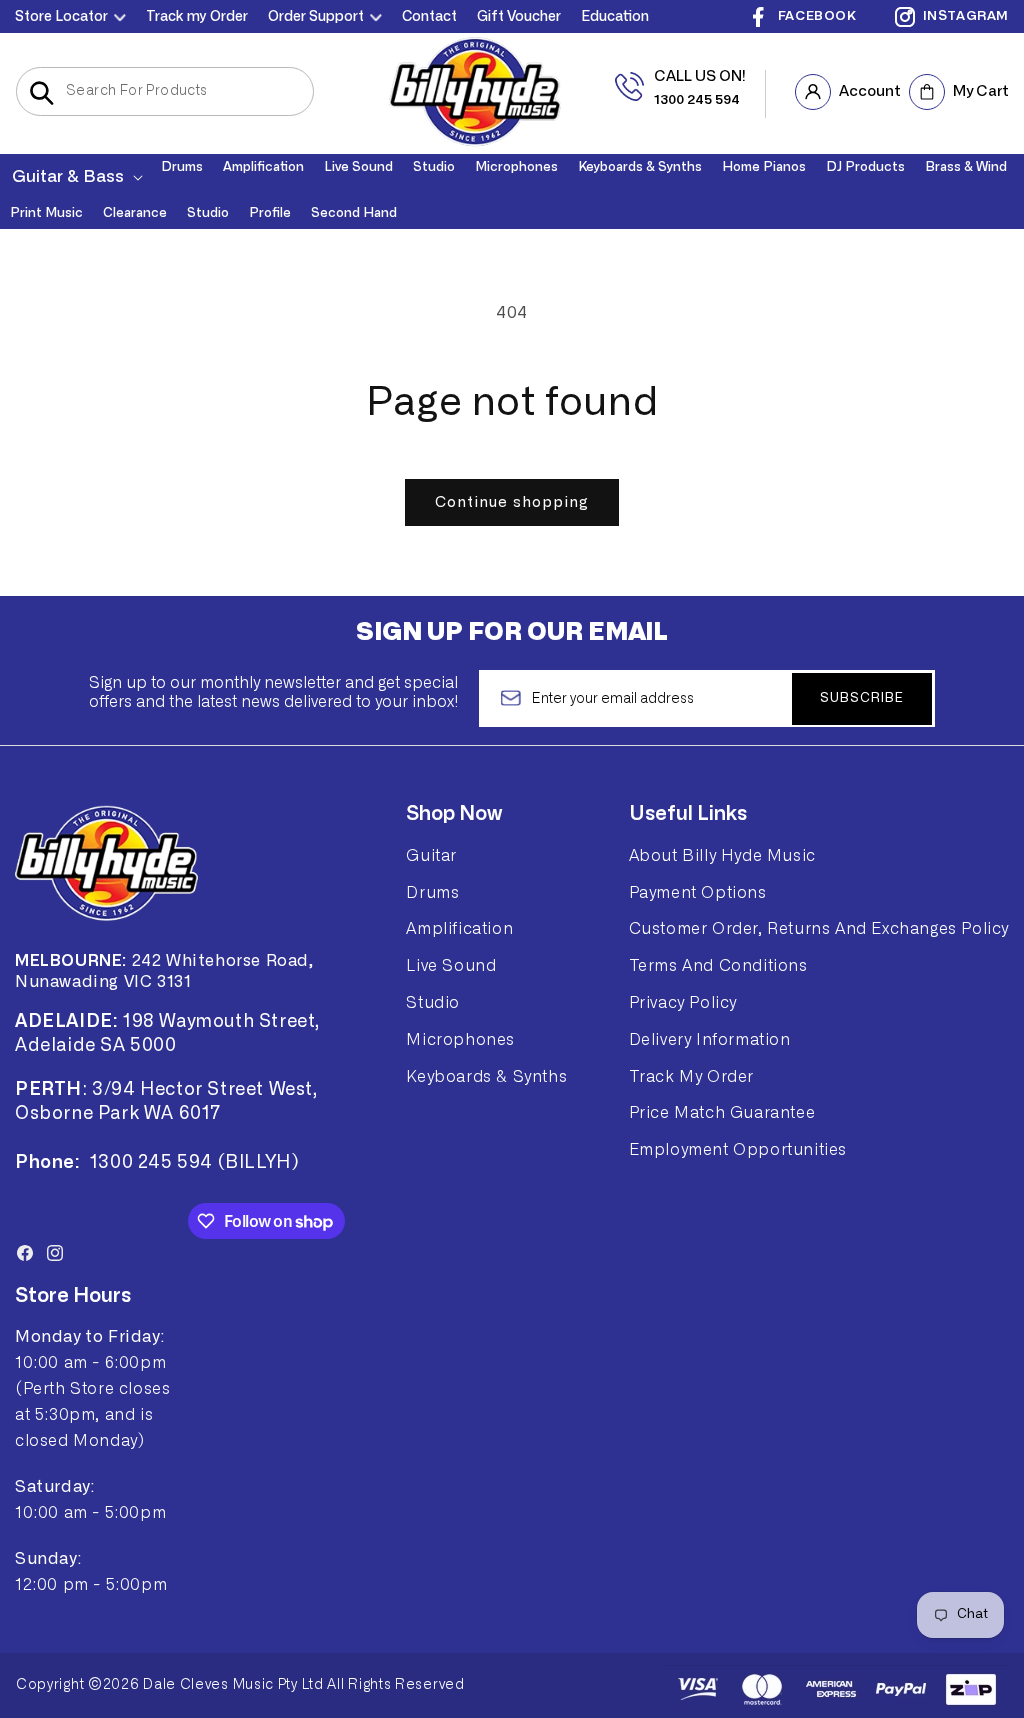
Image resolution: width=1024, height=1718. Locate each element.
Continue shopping (512, 502)
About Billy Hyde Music (722, 856)
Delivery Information (710, 1040)
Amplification (459, 929)
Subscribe (862, 698)
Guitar (431, 856)
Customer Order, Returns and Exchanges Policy (819, 929)
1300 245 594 (697, 100)
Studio (433, 1003)
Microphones (460, 1040)
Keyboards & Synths (486, 1077)
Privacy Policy (683, 1003)
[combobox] (165, 91)
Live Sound (451, 966)
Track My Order (691, 1077)
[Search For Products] (41, 93)
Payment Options (698, 893)
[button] (75, 177)
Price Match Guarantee (722, 1113)
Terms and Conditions (718, 966)
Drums (432, 893)
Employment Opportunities (738, 1150)
